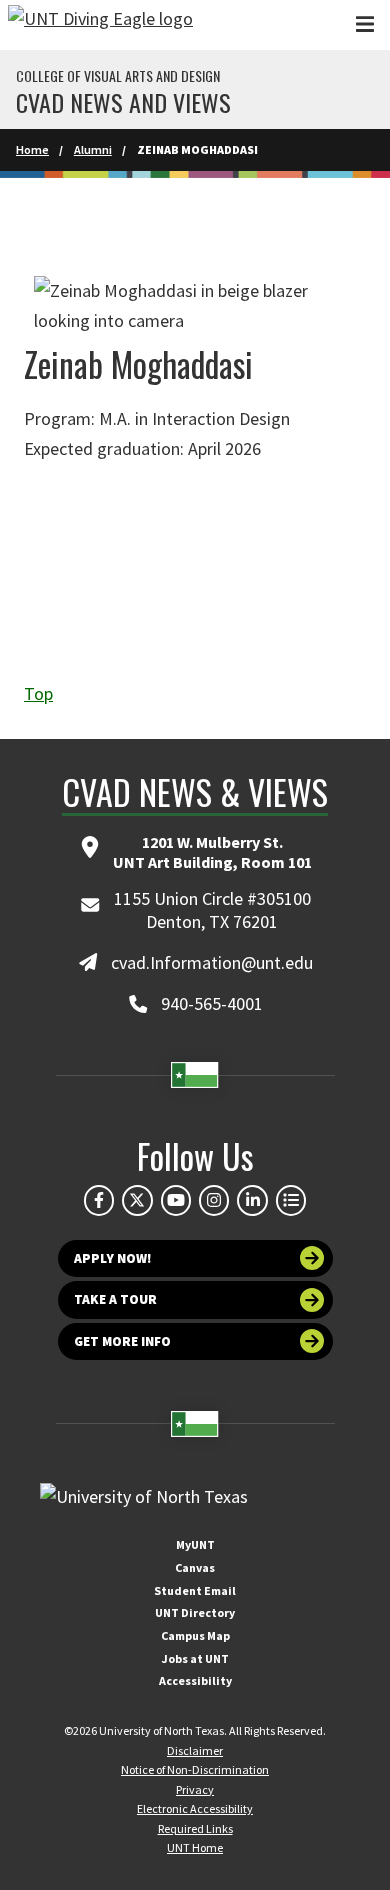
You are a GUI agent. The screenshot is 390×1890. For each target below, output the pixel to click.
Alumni (93, 149)
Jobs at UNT (195, 1658)
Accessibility (195, 1680)
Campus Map (195, 1635)
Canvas (195, 1567)
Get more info (122, 1341)
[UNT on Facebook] (99, 1200)
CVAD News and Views (123, 102)
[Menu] (365, 24)
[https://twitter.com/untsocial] (137, 1200)
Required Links (195, 1828)
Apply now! (113, 1258)
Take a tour (115, 1299)
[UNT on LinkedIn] (252, 1200)
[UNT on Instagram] (214, 1200)
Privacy (195, 1789)
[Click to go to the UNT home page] (100, 25)
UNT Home (195, 1847)
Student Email (195, 1590)
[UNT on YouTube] (176, 1200)
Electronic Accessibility (195, 1808)
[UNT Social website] (291, 1200)
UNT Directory (195, 1612)
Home (32, 149)
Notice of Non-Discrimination (195, 1769)
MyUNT (195, 1544)
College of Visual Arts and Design (118, 76)
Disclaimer (195, 1750)
